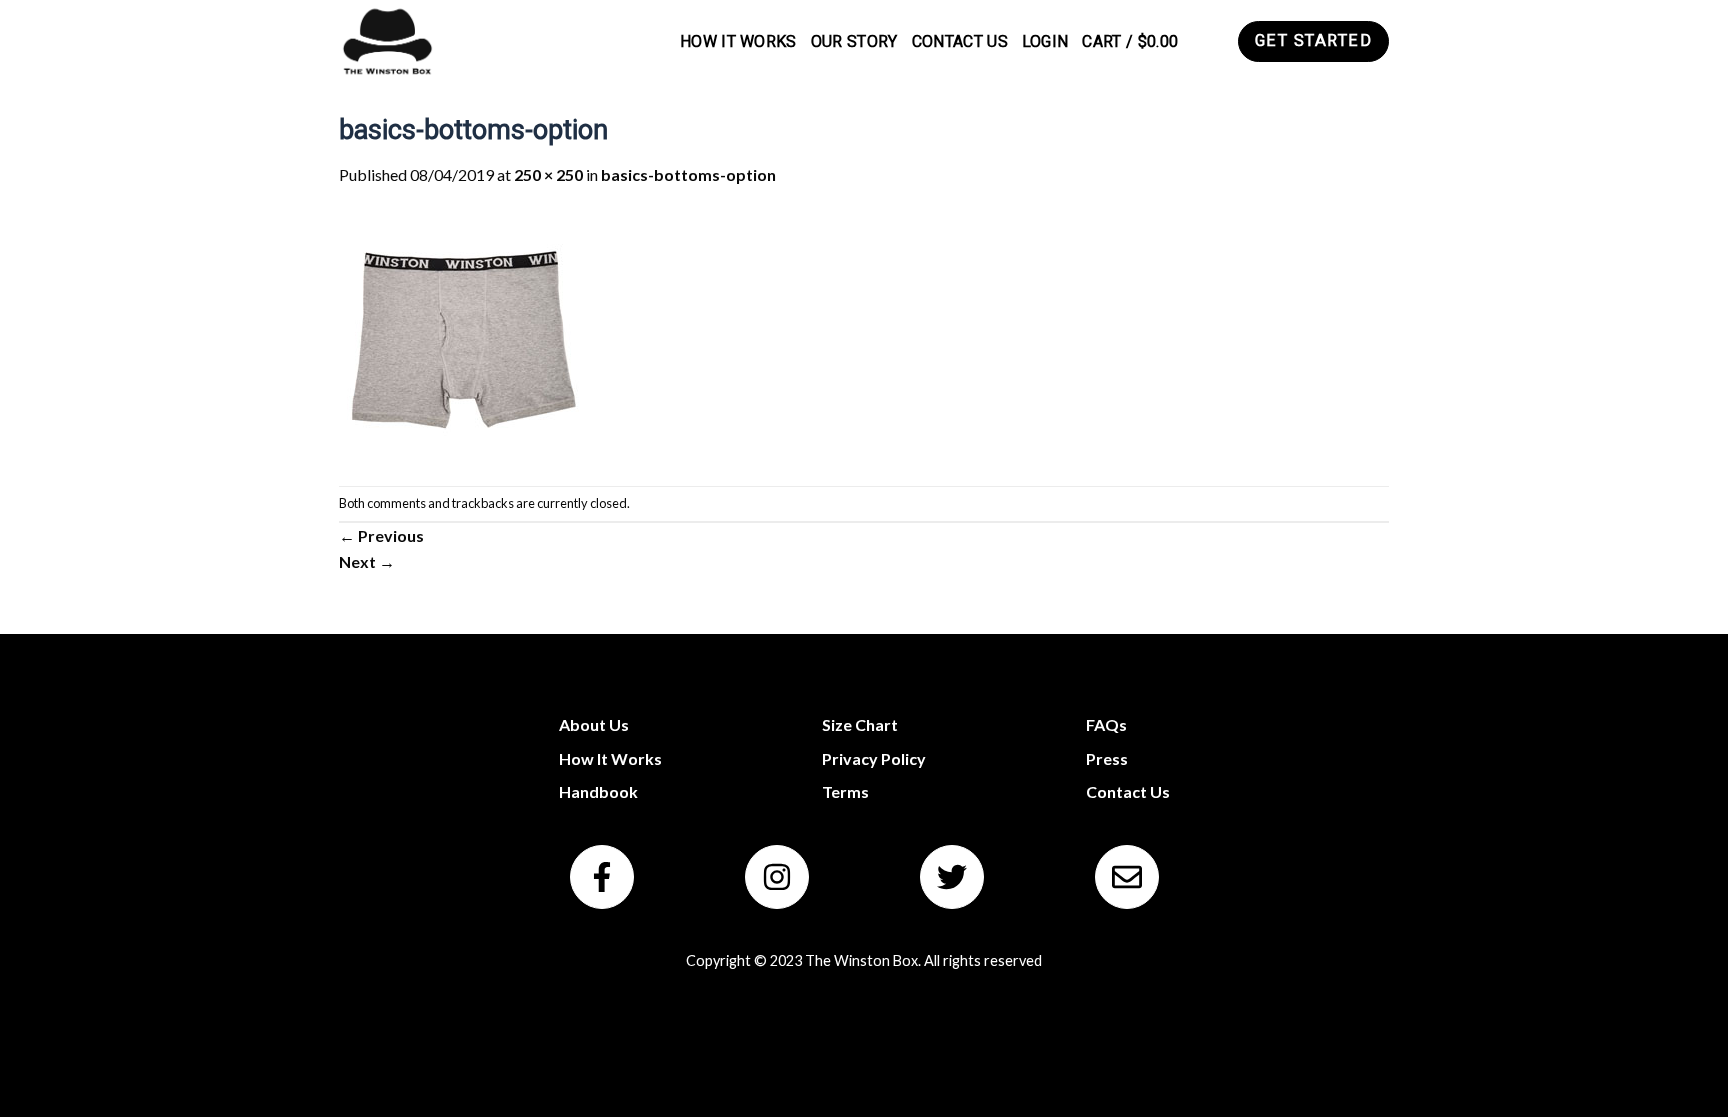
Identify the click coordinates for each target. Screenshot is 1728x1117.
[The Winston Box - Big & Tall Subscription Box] (386, 41)
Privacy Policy (874, 758)
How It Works (738, 41)
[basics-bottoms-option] (464, 334)
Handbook (598, 791)
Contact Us (960, 41)
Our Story (854, 41)
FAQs (1106, 724)
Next (367, 561)
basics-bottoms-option (688, 174)
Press (1107, 758)
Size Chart (860, 724)
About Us (594, 724)
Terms (845, 791)
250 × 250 (548, 174)
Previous (381, 535)
